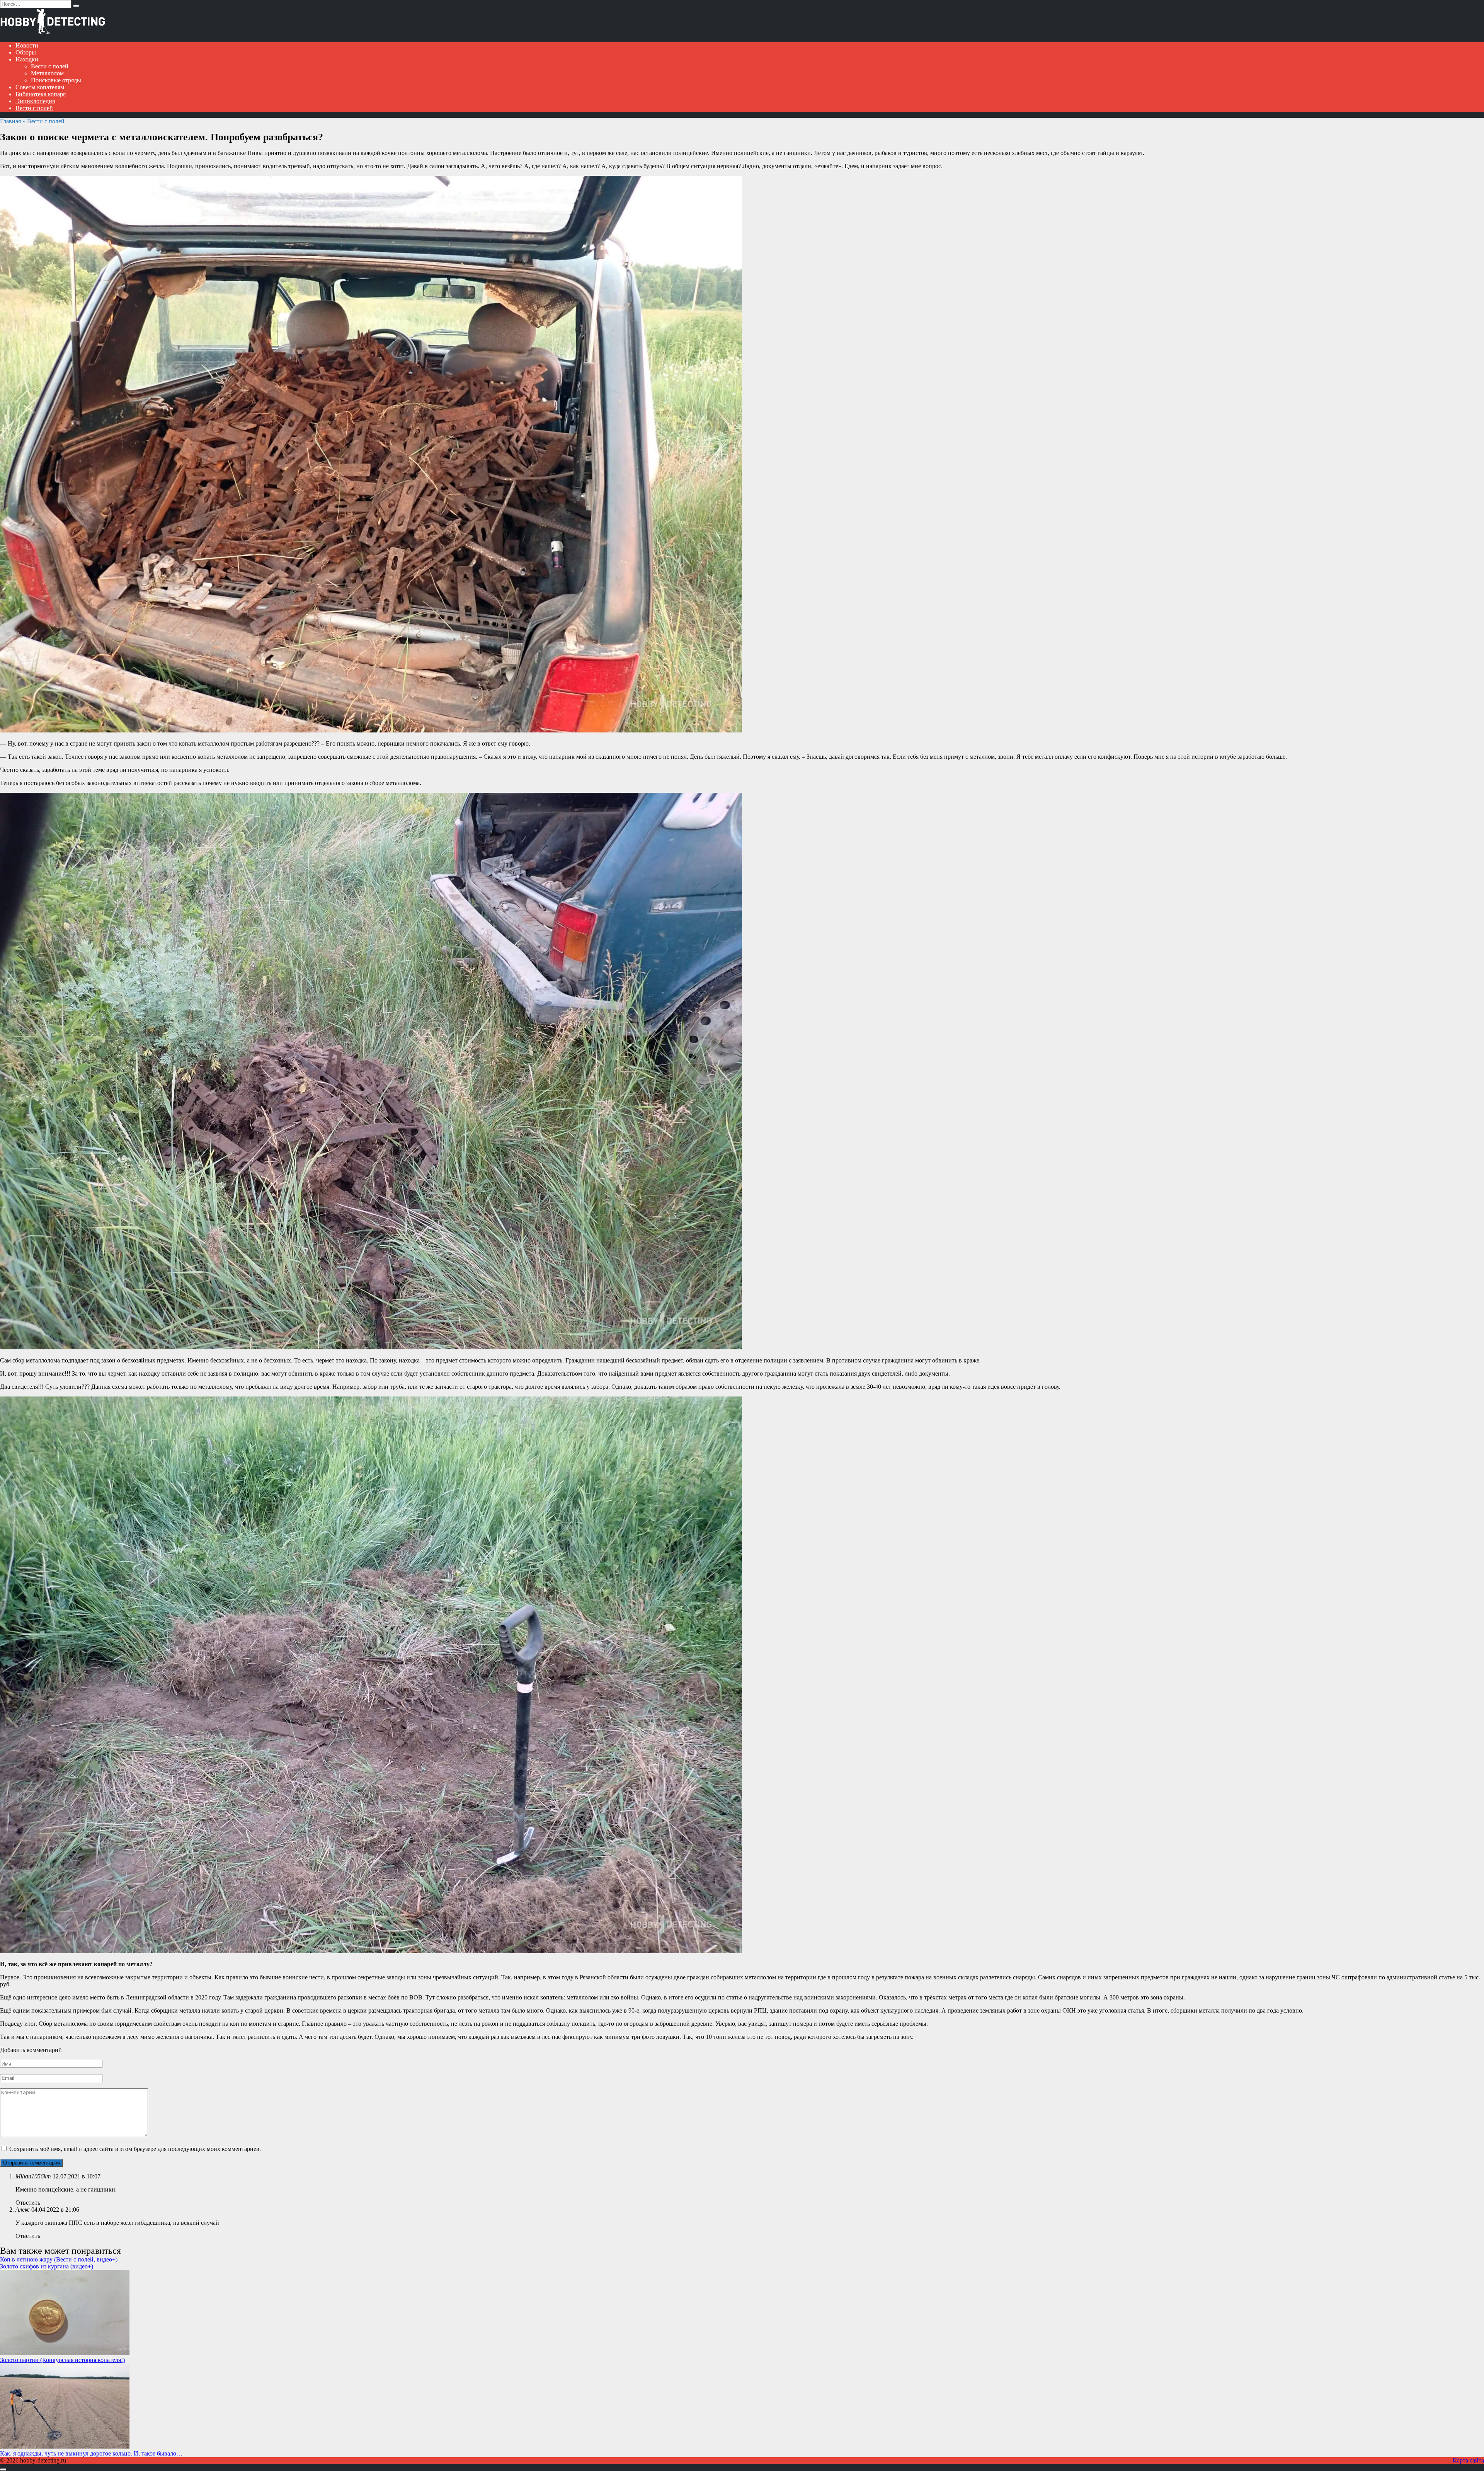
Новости (27, 45)
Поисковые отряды (56, 80)
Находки (27, 59)
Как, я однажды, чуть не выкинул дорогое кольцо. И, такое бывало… (91, 2453)
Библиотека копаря (41, 94)
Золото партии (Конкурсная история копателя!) (62, 2360)
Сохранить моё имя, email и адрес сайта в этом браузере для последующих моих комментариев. (135, 2149)
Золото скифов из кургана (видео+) (47, 2266)
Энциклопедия (35, 101)
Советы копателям (40, 87)
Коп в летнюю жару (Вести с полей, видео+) (59, 2259)
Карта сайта (1468, 2460)
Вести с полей (50, 66)
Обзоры (26, 52)
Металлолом (47, 73)
